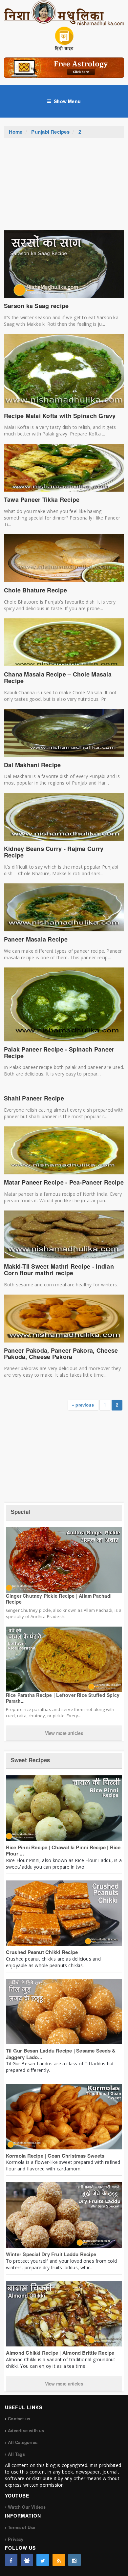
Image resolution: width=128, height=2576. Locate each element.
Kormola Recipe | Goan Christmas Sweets (55, 2156)
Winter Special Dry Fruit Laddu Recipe (51, 2254)
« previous (83, 1405)
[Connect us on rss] (59, 2560)
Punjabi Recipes (50, 132)
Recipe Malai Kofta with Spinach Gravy (60, 416)
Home (16, 132)
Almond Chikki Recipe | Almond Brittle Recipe (60, 2353)
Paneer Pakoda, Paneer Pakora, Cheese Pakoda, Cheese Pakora (61, 1354)
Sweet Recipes (30, 1760)
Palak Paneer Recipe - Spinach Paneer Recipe (59, 1053)
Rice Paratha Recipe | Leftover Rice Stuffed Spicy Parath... (63, 1698)
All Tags (16, 2454)
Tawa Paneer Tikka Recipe (42, 500)
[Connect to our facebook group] (27, 2560)
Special (21, 1512)
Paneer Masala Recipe (36, 939)
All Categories (23, 2442)
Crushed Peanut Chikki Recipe (42, 1952)
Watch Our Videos (27, 2507)
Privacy (16, 2539)
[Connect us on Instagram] (75, 2560)
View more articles (64, 1733)
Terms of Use (21, 2527)
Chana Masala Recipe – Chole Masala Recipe (58, 677)
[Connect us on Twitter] (43, 2560)
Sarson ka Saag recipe (36, 306)
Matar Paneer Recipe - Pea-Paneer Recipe (64, 1182)
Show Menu (67, 101)
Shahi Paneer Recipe (34, 1098)
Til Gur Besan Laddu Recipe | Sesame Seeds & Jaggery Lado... (61, 2054)
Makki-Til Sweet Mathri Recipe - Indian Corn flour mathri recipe (59, 1270)
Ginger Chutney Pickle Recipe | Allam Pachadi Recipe (59, 1599)
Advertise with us (26, 2430)
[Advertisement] (64, 188)
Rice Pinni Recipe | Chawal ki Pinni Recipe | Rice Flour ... (63, 1851)
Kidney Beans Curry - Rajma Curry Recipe (54, 852)
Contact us (19, 2419)
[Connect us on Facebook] (11, 2560)
